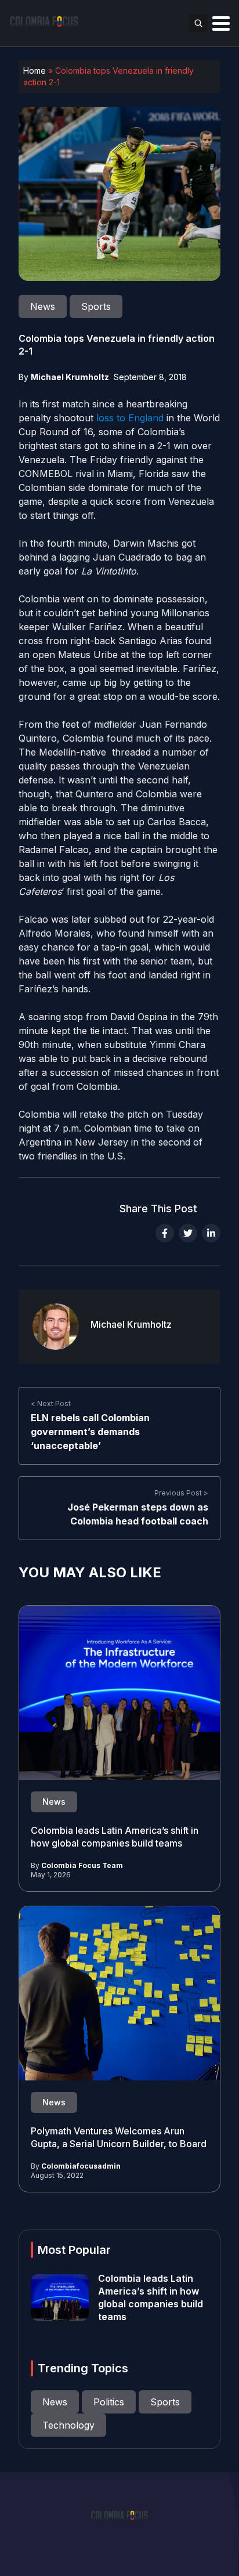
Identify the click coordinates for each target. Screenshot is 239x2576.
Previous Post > (181, 1493)
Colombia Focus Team (82, 1865)
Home (35, 71)
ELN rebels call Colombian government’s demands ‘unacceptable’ (90, 1432)
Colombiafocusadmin (81, 2166)
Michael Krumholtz (70, 377)
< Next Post (51, 1403)
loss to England (130, 418)
